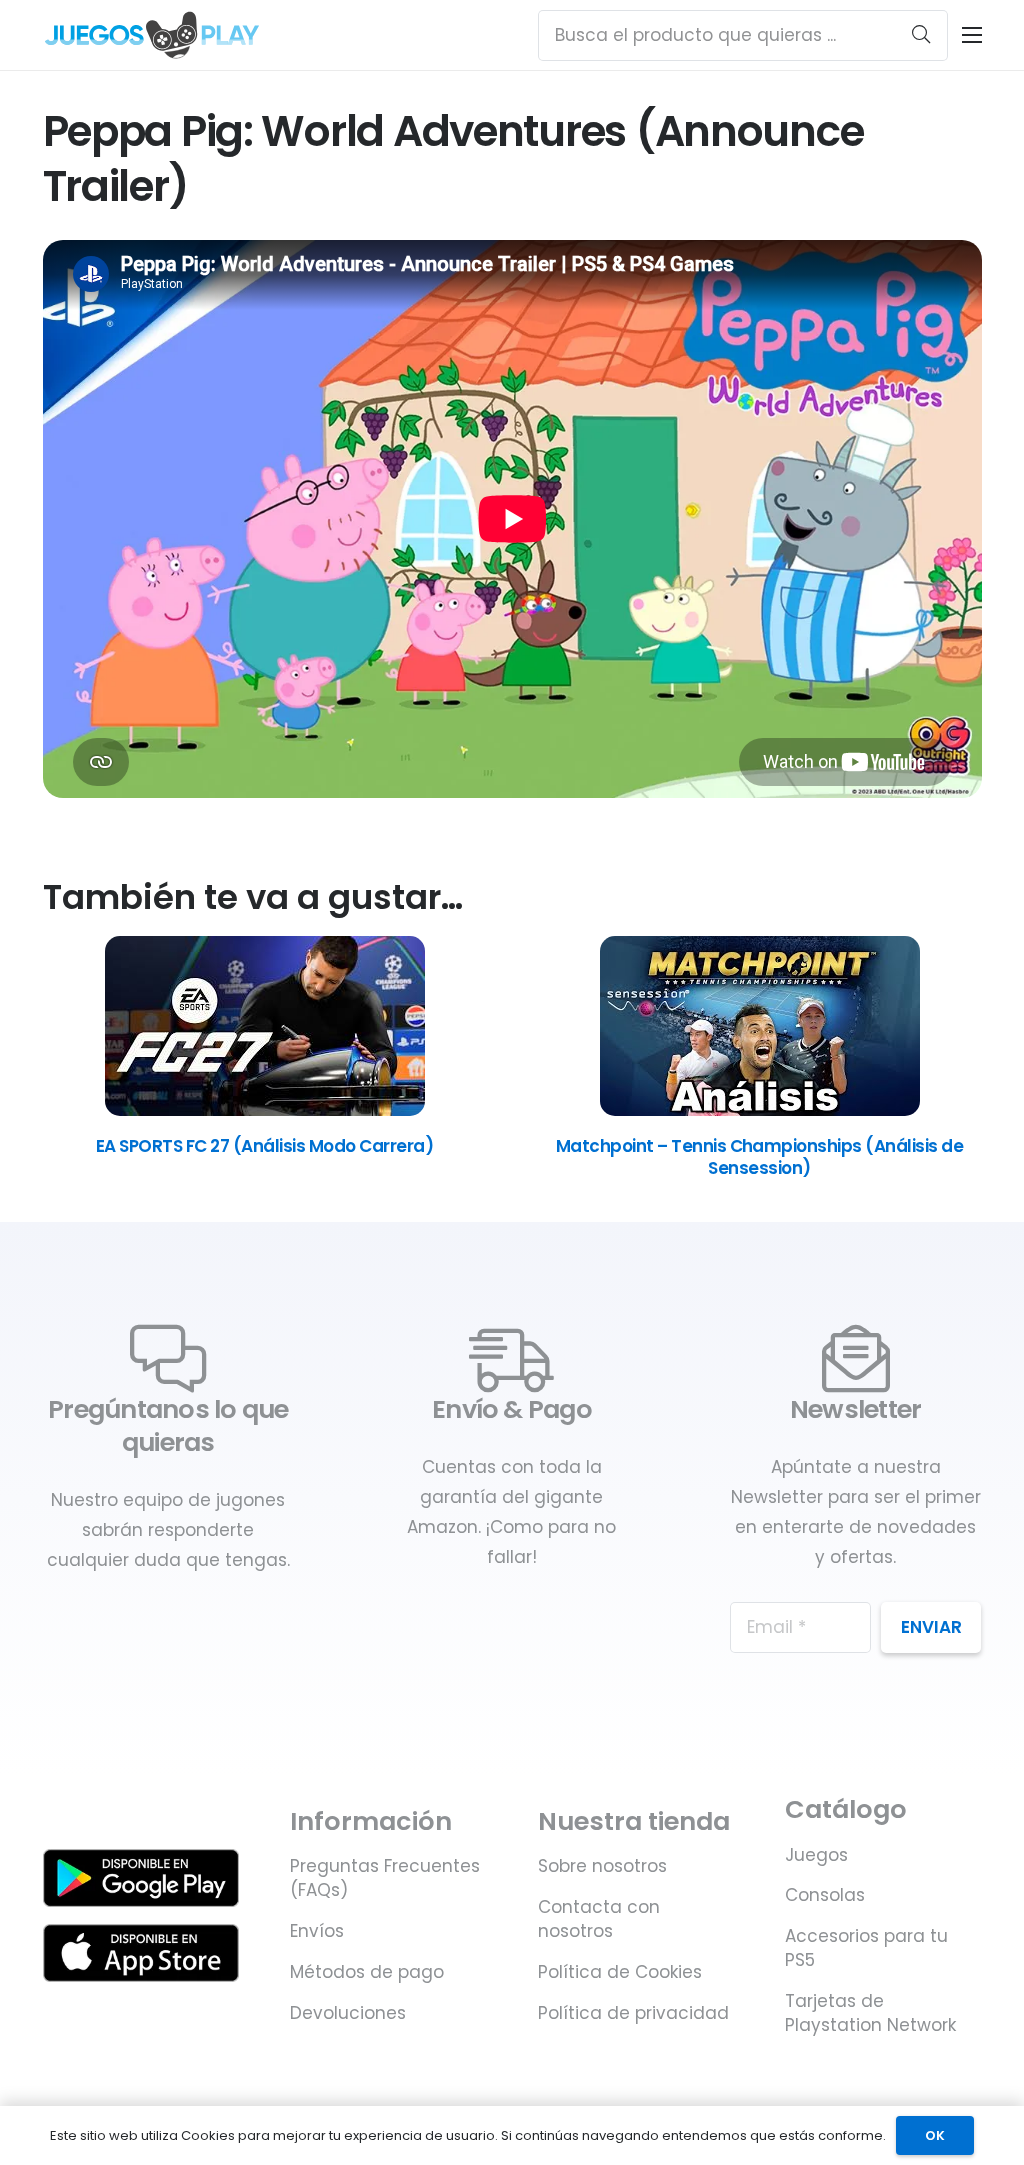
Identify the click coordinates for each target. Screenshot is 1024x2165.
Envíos (317, 1931)
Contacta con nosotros (599, 1919)
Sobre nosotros (602, 1866)
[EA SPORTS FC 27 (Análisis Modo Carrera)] (265, 1110)
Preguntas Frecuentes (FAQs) (385, 1878)
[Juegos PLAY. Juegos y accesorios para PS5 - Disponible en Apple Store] (141, 1953)
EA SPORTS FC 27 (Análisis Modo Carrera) (264, 1146)
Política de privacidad (633, 2013)
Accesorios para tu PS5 (866, 1948)
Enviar (931, 1627)
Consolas (825, 1895)
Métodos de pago (367, 1972)
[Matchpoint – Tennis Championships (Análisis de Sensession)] (760, 1110)
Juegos (816, 1855)
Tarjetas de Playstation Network (870, 2013)
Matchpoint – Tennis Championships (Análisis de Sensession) (760, 1157)
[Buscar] (921, 35)
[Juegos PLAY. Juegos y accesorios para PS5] (152, 35)
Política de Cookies (620, 1972)
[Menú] (971, 35)
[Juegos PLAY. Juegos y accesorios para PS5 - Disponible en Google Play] (141, 1878)
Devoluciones (348, 2013)
